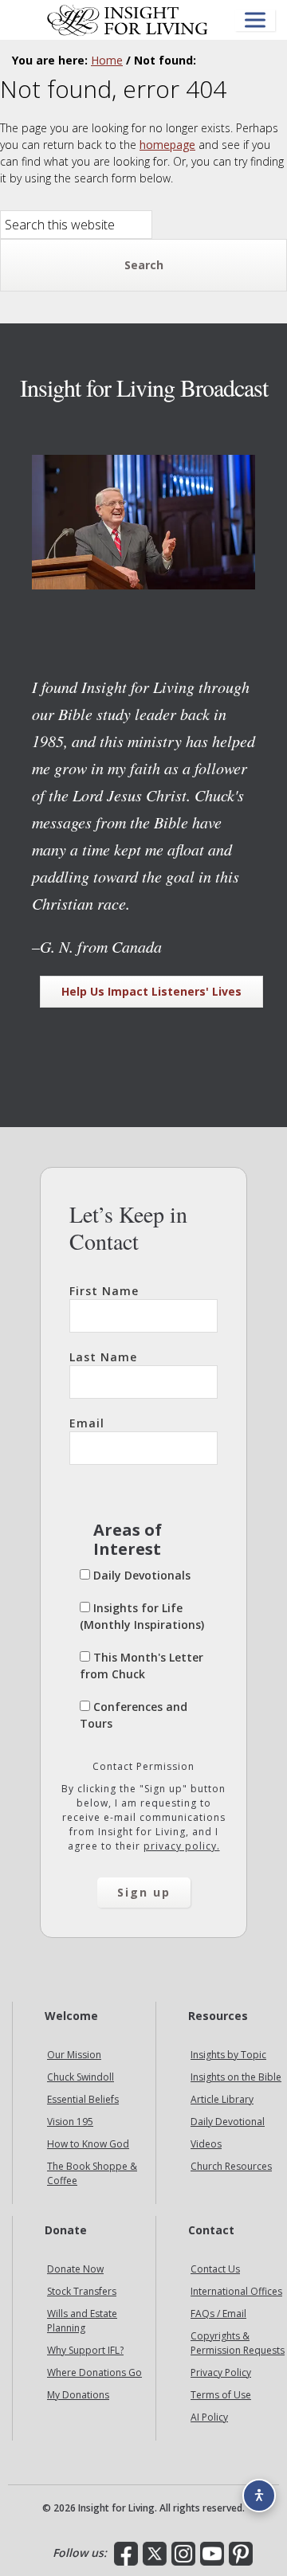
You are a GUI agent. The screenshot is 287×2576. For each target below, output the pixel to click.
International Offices (236, 2291)
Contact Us (215, 2269)
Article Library (222, 2099)
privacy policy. (182, 1846)
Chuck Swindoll (81, 2077)
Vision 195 (70, 2122)
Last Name (103, 1357)
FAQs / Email (218, 2314)
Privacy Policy (221, 2372)
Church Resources (231, 2166)
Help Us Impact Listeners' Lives (151, 991)
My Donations (78, 2395)
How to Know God (88, 2144)
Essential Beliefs (83, 2099)
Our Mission (74, 2055)
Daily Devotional (228, 2122)
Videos (206, 2144)
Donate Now (75, 2269)
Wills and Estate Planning (82, 2321)
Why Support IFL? (85, 2350)
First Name (104, 1291)
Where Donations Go (94, 2372)
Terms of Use (221, 2395)
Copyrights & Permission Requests (238, 2343)
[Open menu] (255, 20)
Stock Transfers (82, 2291)
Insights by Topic (228, 2055)
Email (87, 1423)
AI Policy (209, 2417)
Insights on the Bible (236, 2077)
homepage (167, 145)
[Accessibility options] (259, 2496)
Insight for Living (128, 20)
